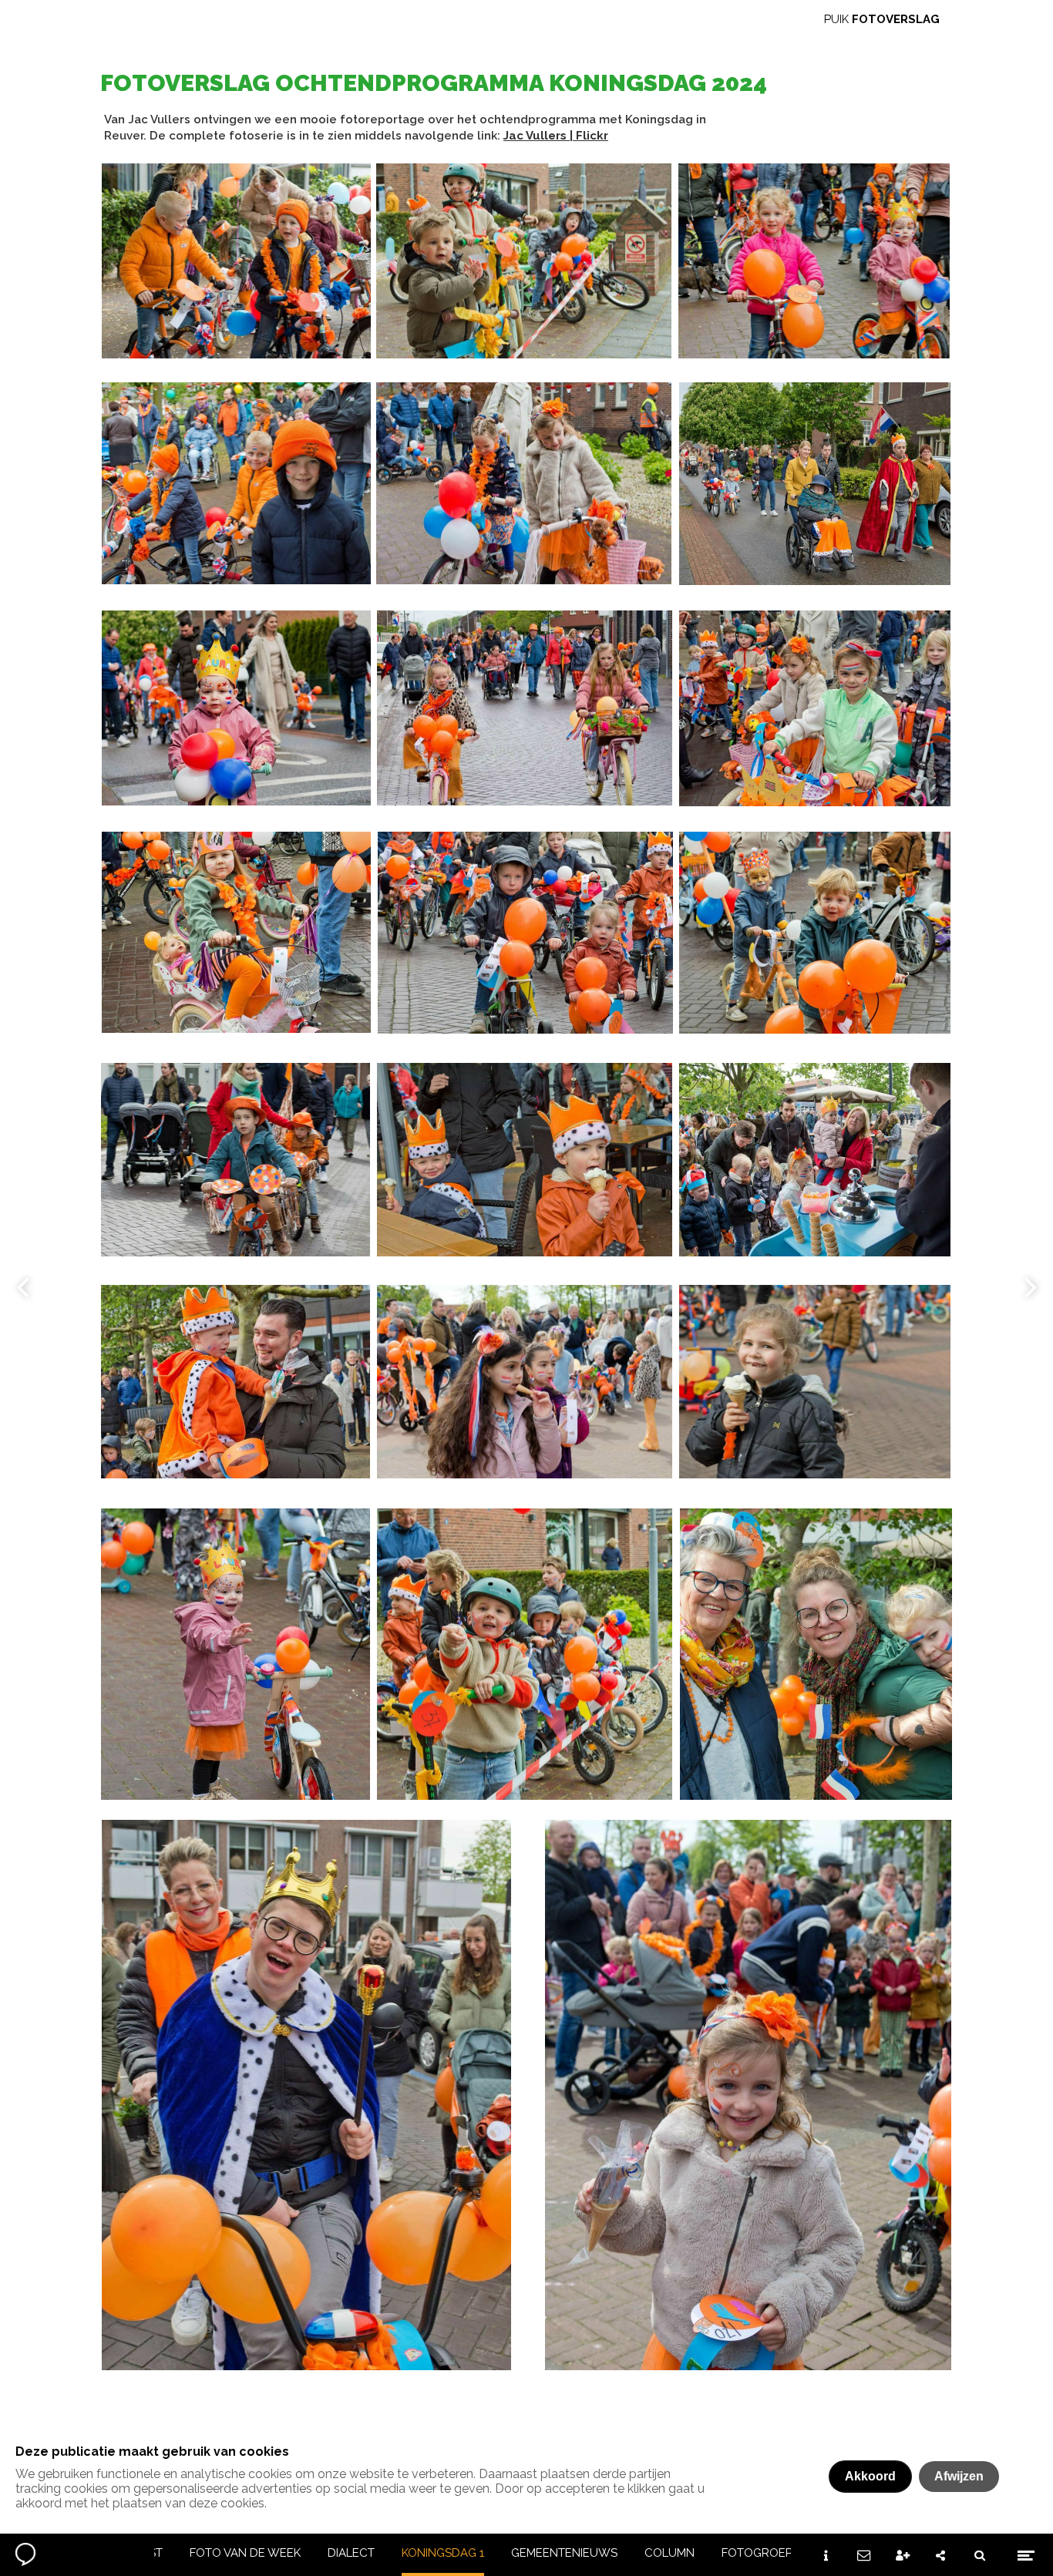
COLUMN (669, 2553)
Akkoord (870, 2476)
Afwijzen (959, 2476)
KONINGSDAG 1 (443, 2553)
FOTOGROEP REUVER (781, 2553)
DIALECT (351, 2553)
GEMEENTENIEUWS (564, 2553)
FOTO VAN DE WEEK (245, 2553)
